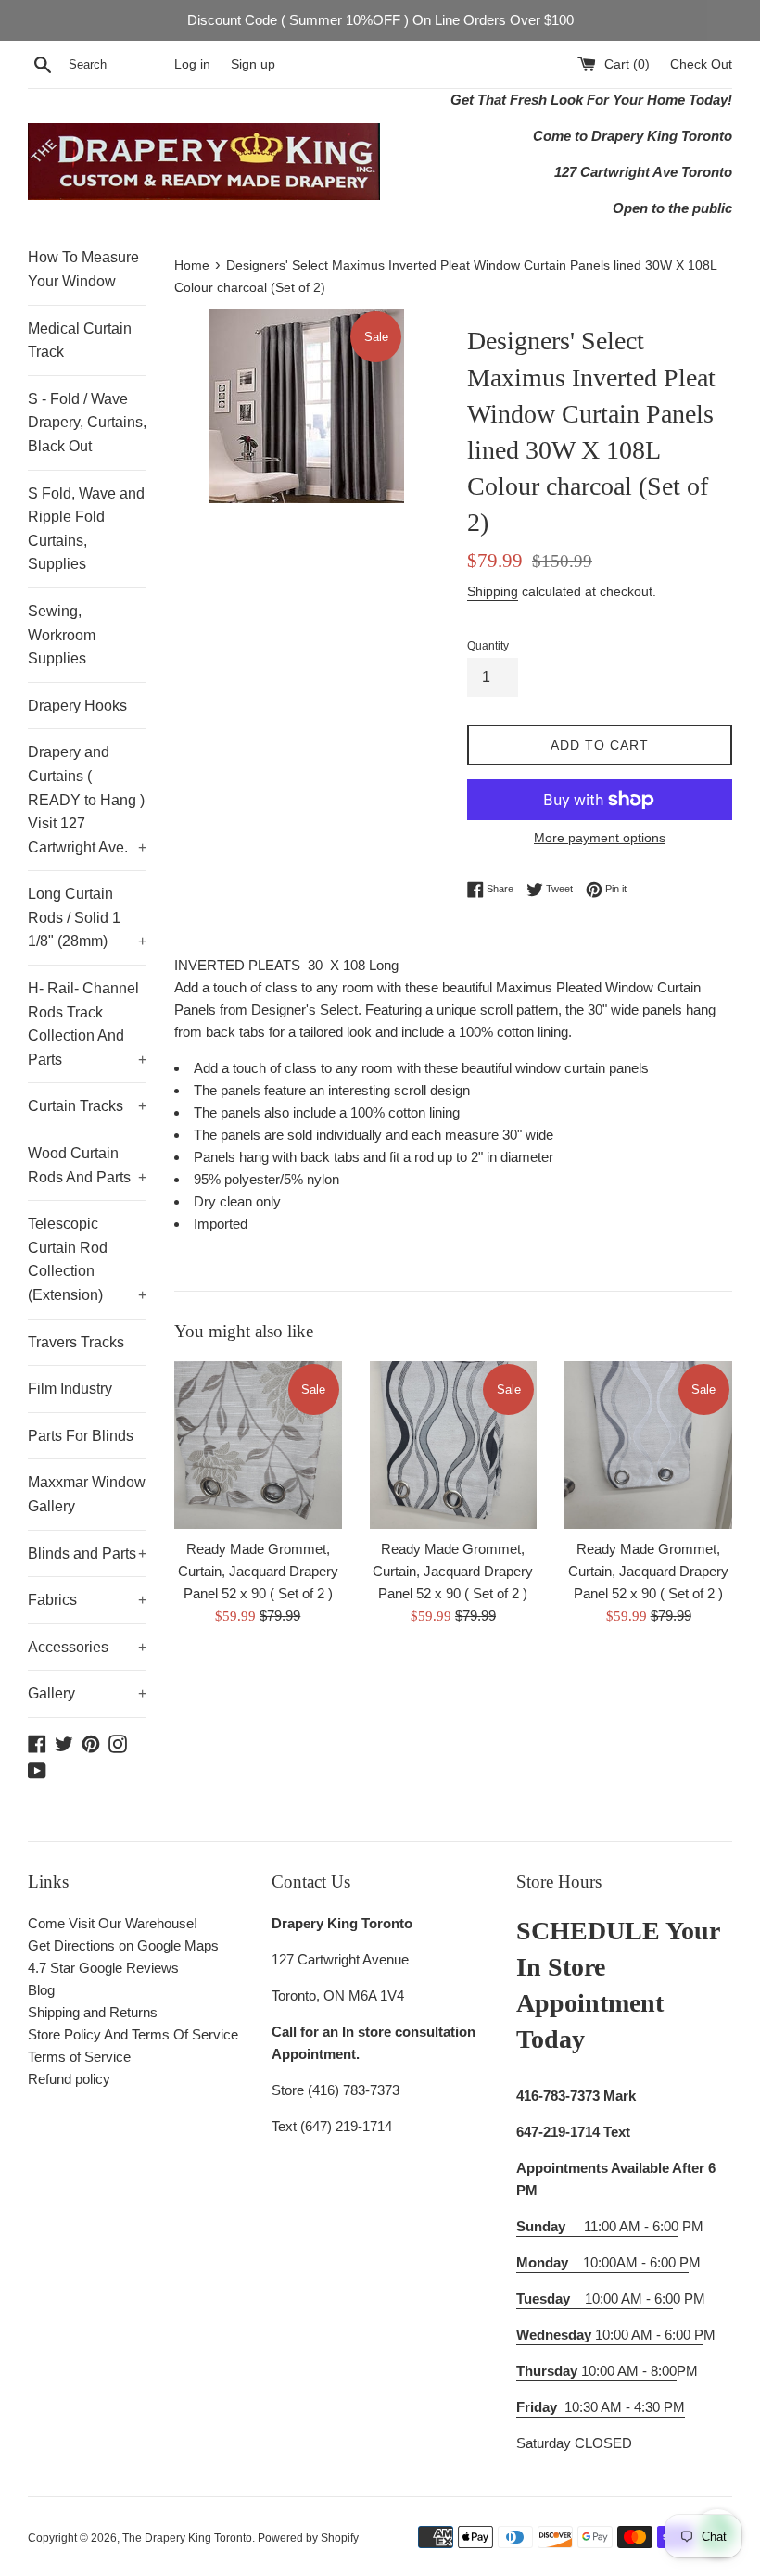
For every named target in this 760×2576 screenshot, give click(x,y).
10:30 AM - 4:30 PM (625, 2407)
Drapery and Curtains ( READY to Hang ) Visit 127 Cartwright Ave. (87, 799)
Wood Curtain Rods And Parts (87, 1165)
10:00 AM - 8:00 (596, 2371)
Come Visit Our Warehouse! (113, 1923)
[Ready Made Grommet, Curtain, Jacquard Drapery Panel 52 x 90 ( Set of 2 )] (258, 1445)
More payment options (600, 838)
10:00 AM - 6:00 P (610, 2335)
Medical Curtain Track (80, 341)
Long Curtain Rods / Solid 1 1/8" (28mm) (87, 917)
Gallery (87, 1693)
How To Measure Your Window (83, 269)
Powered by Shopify (308, 2538)
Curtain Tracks (87, 1106)
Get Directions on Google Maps (123, 1945)
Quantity (488, 646)
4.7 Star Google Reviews (103, 1968)
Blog (41, 1990)
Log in (192, 64)
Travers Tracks (76, 1342)
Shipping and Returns (93, 2012)
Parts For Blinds (81, 1436)
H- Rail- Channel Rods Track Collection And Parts (87, 1024)
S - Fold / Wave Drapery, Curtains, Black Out (87, 423)
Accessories (87, 1647)
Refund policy (69, 2079)
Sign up (253, 64)
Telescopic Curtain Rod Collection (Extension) (87, 1259)
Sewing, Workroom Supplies (62, 635)
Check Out (701, 64)
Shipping (493, 591)
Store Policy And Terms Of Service (133, 2034)
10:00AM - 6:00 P (602, 2262)
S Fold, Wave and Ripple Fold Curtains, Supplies (86, 529)
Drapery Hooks (77, 706)
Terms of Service (79, 2057)
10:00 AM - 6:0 (595, 2298)
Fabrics (87, 1600)
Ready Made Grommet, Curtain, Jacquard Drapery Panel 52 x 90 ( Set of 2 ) (258, 1571)
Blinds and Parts (87, 1553)
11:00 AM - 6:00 (597, 2226)
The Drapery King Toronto (187, 2538)
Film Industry (70, 1389)
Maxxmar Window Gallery (87, 1494)
